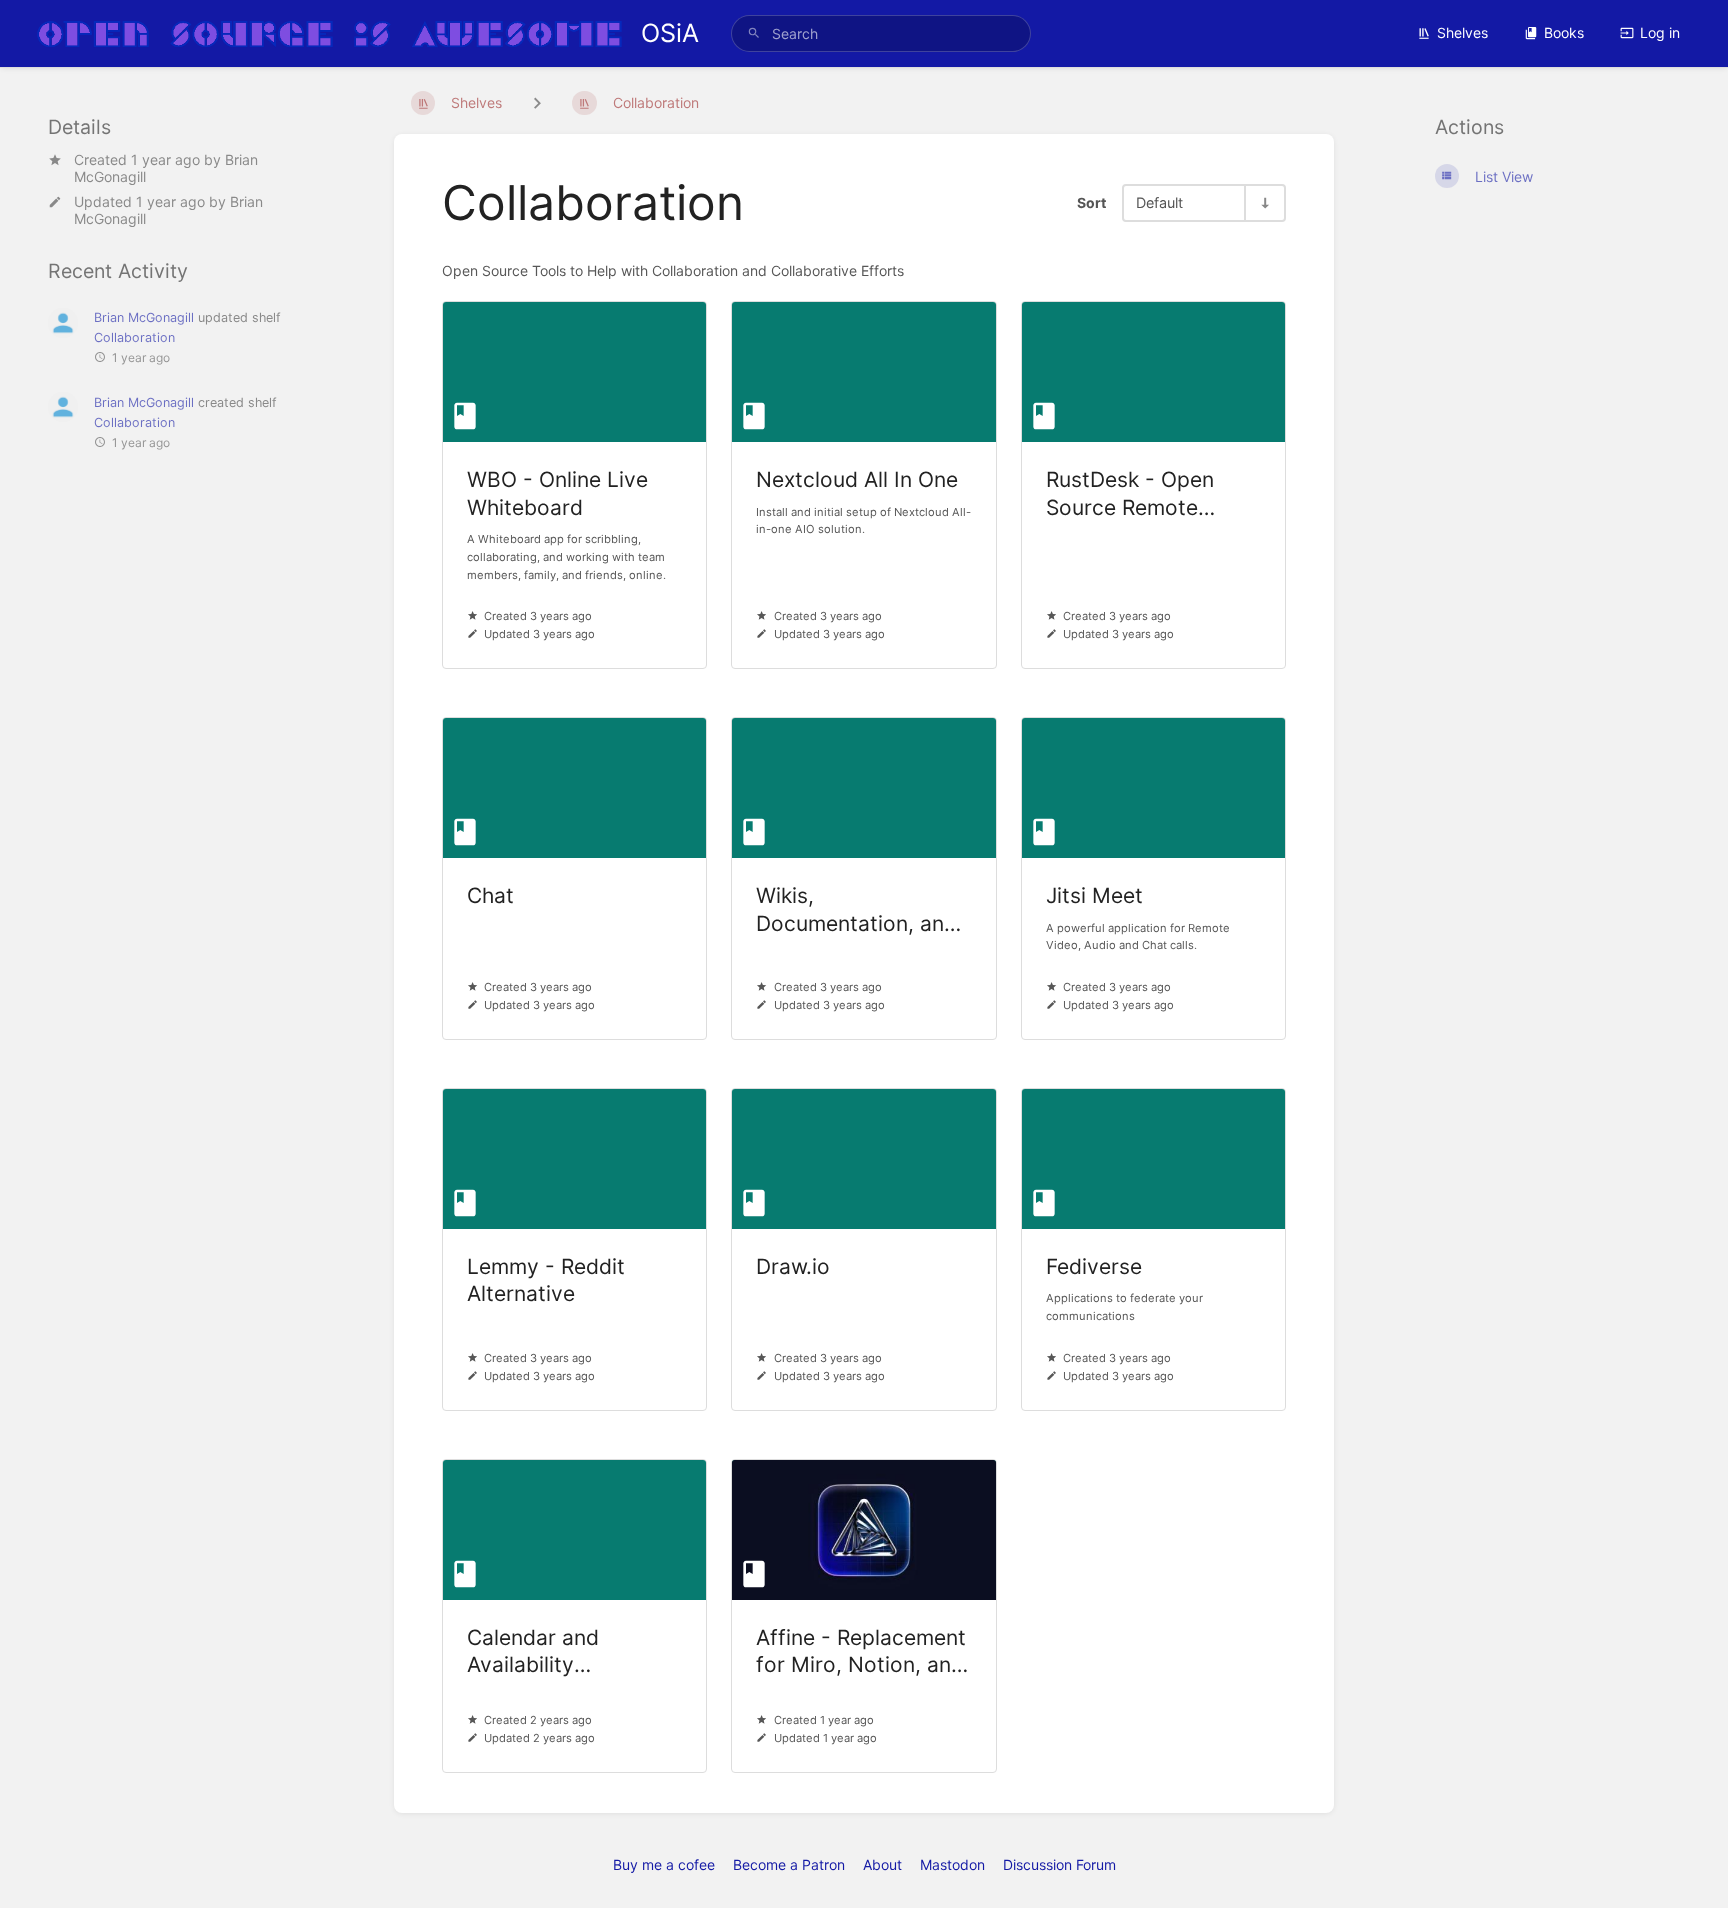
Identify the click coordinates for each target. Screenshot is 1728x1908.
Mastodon (952, 1864)
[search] (881, 33)
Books (1564, 32)
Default (1159, 202)
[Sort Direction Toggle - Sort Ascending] (1264, 202)
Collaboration (134, 337)
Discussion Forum (1059, 1864)
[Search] (754, 33)
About (882, 1864)
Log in (1660, 32)
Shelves (1462, 32)
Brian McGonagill (144, 317)
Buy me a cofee (664, 1864)
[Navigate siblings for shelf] (537, 102)
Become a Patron (789, 1864)
